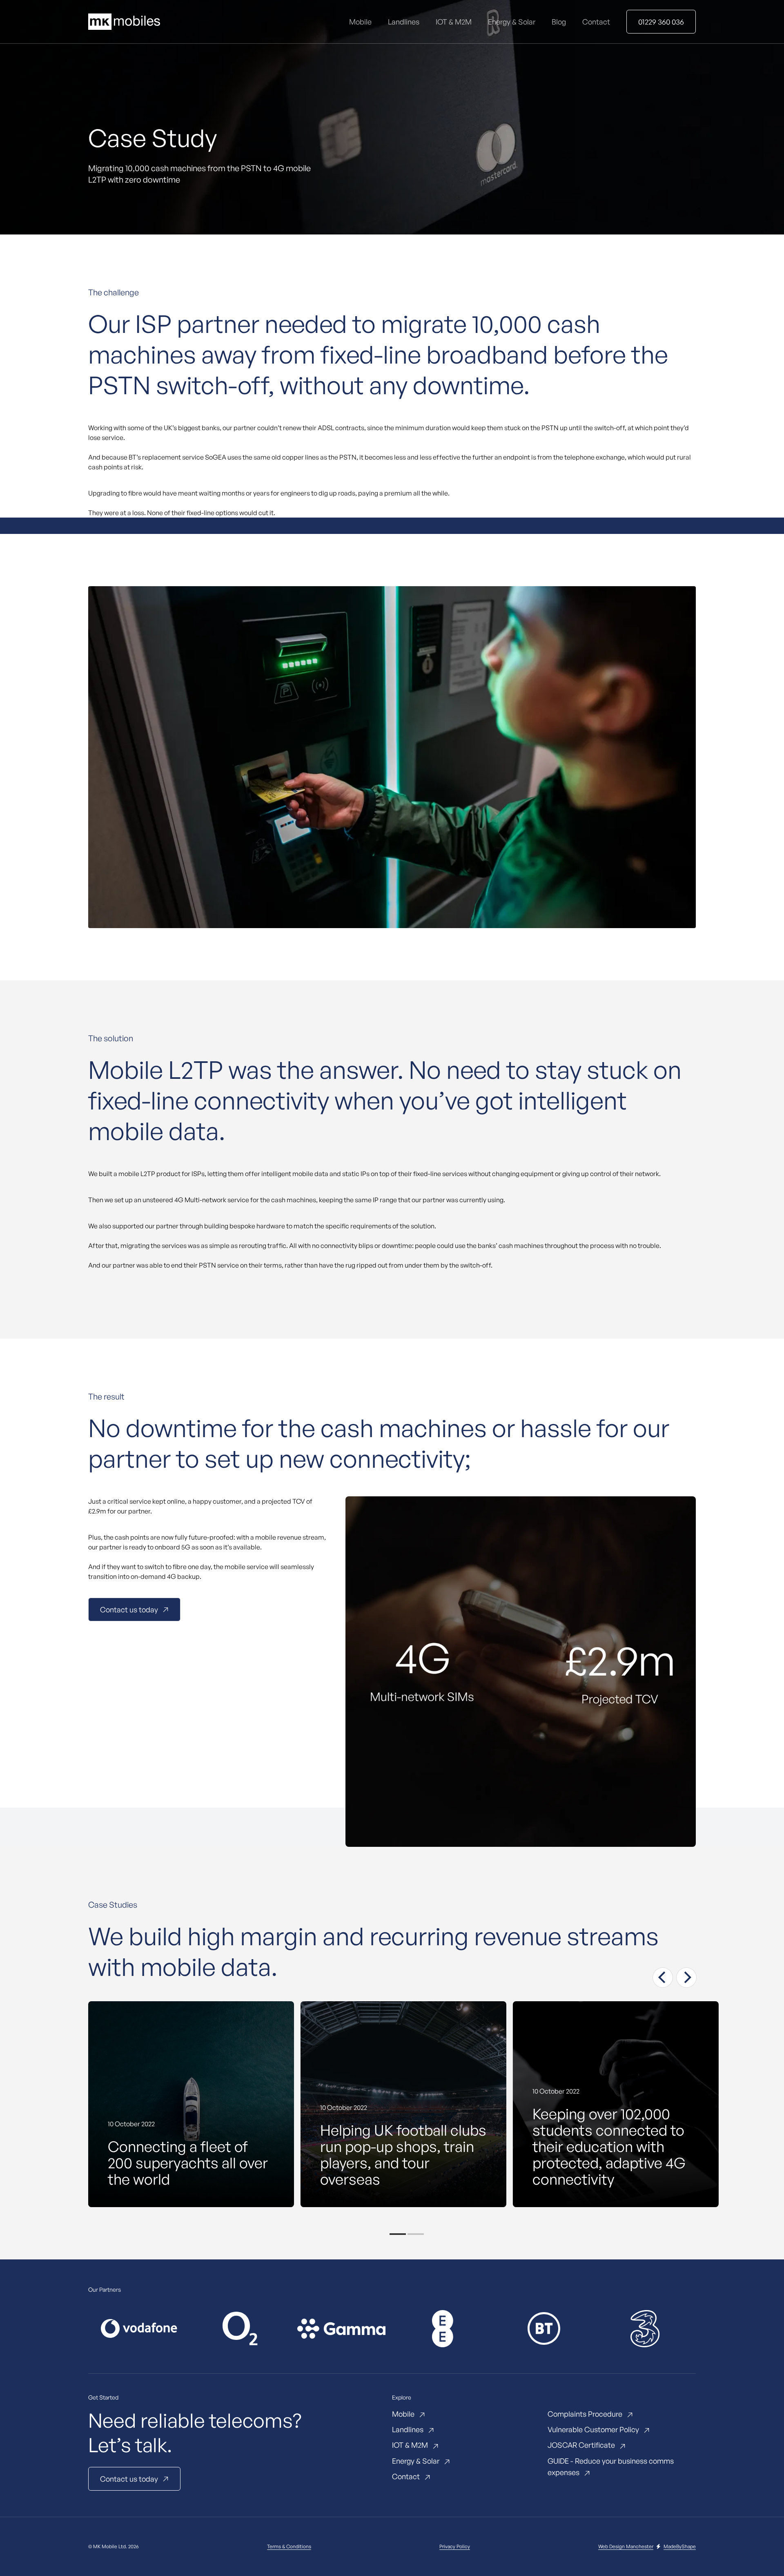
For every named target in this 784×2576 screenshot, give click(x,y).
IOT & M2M (454, 22)
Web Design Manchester (626, 2546)
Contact (596, 22)
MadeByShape (680, 2546)
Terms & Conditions (289, 2546)
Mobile (360, 22)
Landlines (404, 22)
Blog (559, 22)
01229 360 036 (661, 22)
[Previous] (663, 1978)
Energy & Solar (512, 22)
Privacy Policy (455, 2546)
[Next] (686, 1978)
